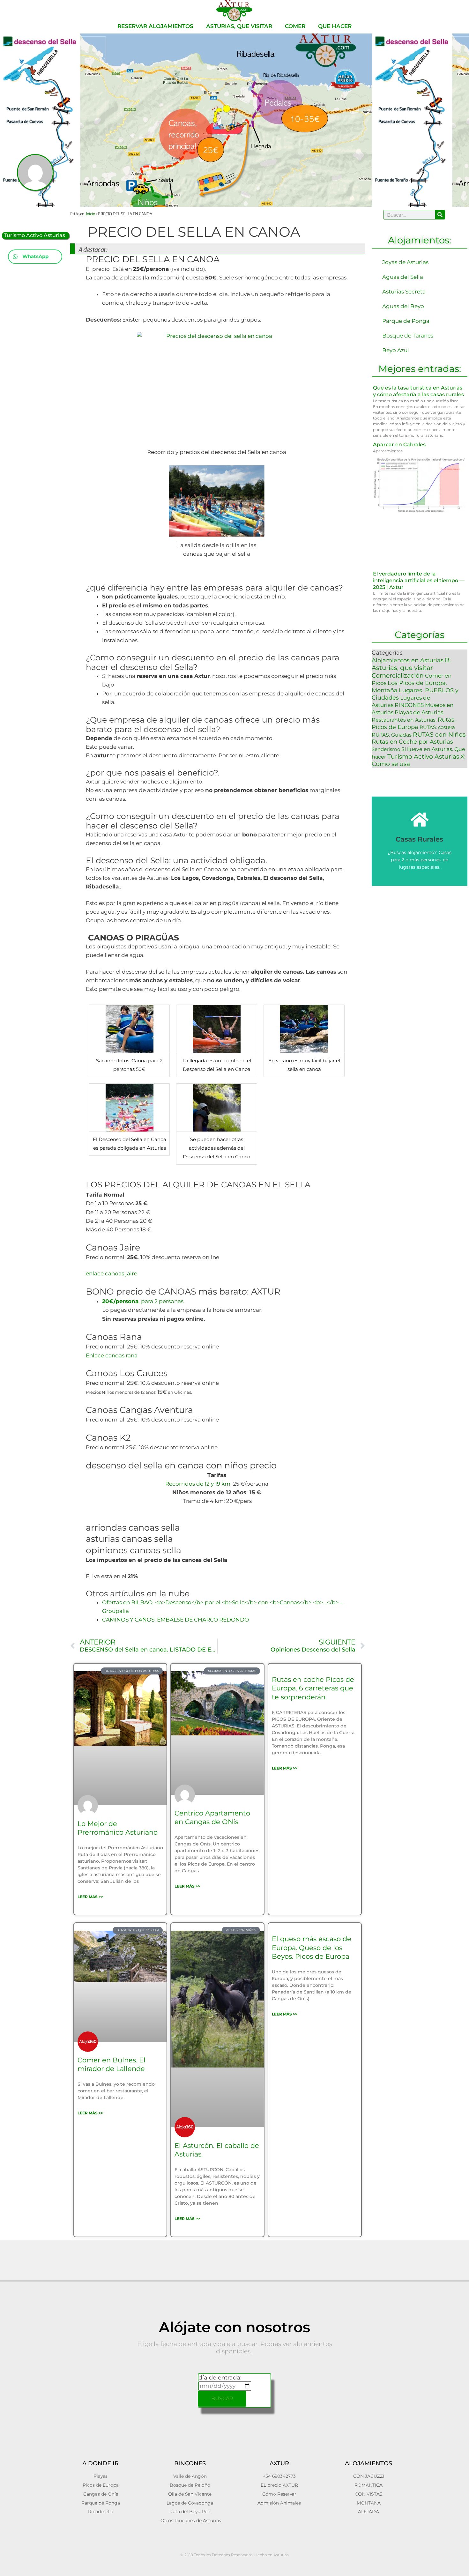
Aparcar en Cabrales (399, 445)
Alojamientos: (420, 240)
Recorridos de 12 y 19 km (198, 1484)
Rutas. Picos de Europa (414, 723)
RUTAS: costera (437, 727)
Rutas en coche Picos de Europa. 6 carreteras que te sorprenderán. (313, 1688)
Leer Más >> (90, 1897)
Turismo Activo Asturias (34, 235)
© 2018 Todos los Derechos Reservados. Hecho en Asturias (234, 2555)
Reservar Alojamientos (155, 26)
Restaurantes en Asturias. (404, 720)
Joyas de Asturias (405, 262)
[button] (35, 257)
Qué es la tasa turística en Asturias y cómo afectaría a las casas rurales (418, 391)
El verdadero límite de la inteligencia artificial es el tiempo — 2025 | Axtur (419, 580)
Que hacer (335, 26)
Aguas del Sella (403, 277)
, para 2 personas (143, 1301)
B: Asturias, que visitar (411, 664)
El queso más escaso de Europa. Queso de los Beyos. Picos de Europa (312, 1948)
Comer (295, 26)
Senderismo (386, 749)
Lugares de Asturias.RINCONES (401, 701)
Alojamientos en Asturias (408, 660)
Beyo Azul (396, 350)
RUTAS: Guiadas (392, 735)
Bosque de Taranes (408, 336)
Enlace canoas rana (112, 1355)
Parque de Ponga (406, 321)
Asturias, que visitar (239, 26)
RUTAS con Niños (439, 735)
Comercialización (398, 675)
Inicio (90, 213)
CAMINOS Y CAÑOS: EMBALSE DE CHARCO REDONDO (175, 1620)
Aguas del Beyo (403, 306)
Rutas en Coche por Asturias (412, 742)
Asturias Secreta (404, 292)
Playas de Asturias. (420, 712)
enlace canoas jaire (112, 1273)
